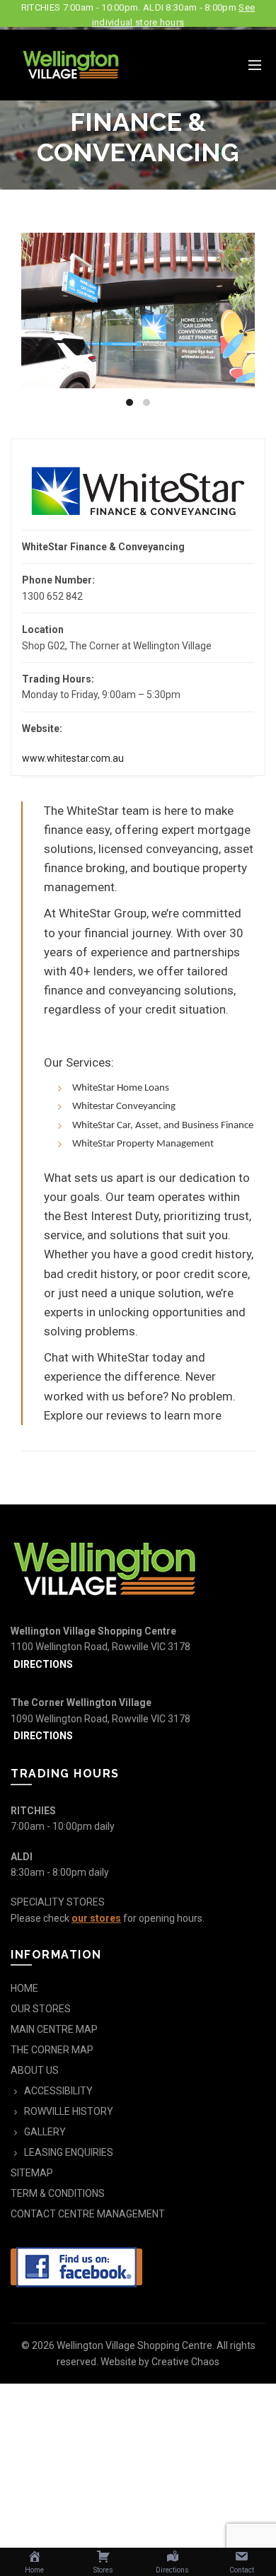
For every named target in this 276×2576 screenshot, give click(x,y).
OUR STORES (41, 2009)
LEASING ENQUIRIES (69, 2152)
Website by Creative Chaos (160, 2362)
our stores (96, 1918)
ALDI (22, 1857)
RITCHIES (33, 1811)
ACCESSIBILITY (58, 2091)
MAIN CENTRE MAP (54, 2029)
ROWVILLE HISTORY (69, 2111)
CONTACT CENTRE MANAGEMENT (88, 2214)
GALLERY (45, 2132)
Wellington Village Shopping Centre (134, 2345)
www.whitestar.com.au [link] (73, 758)
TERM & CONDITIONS (58, 2193)
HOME (24, 1988)
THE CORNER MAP (52, 2050)
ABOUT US (35, 2070)
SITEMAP (32, 2173)
